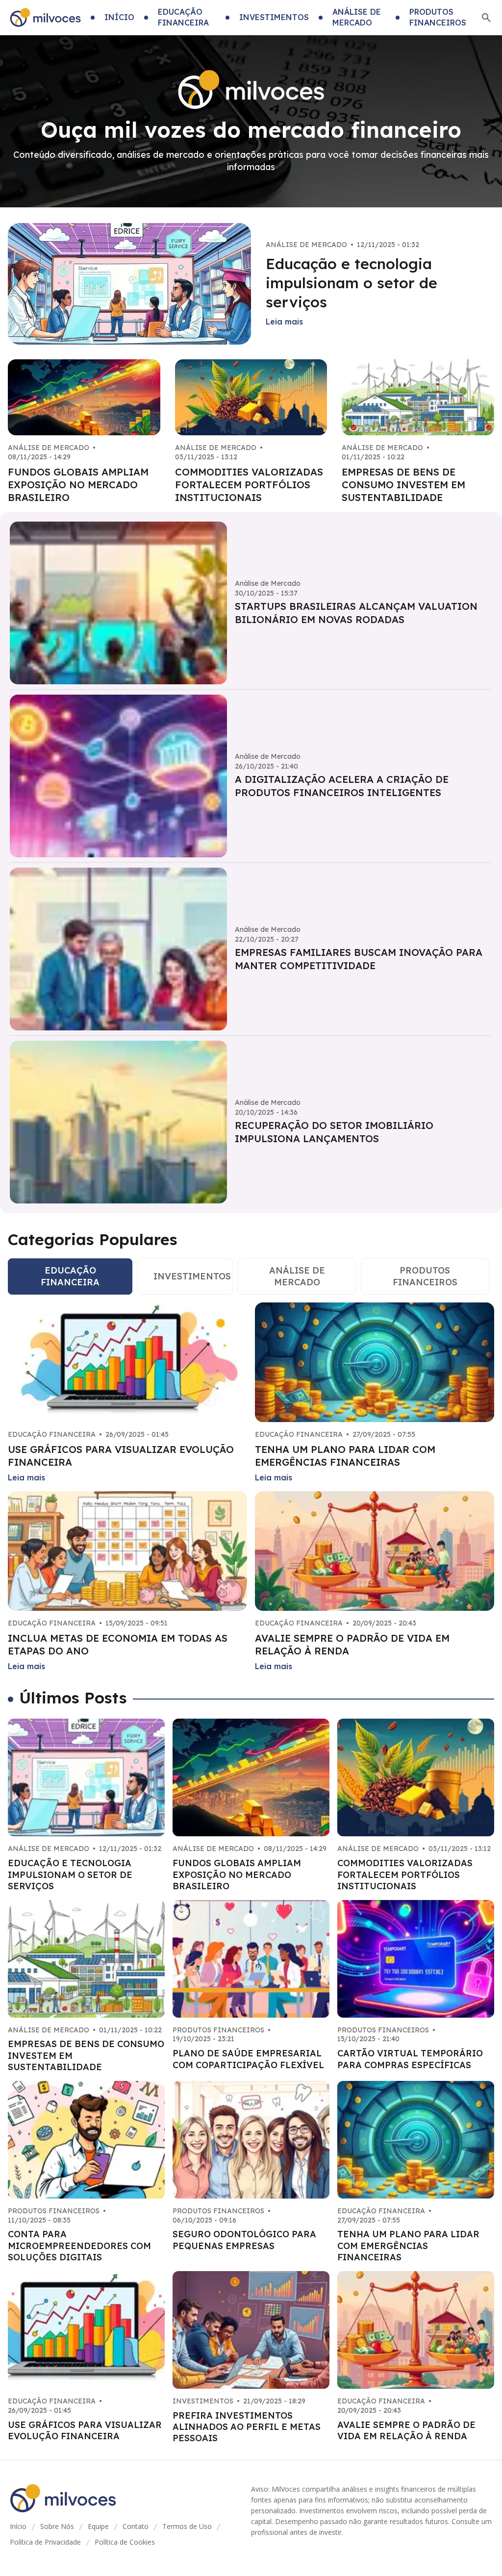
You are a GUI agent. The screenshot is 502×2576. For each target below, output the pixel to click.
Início (18, 2526)
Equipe (98, 2526)
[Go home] (45, 18)
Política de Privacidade (45, 2542)
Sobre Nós (57, 2526)
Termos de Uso (187, 2526)
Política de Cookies (125, 2542)
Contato (136, 2526)
